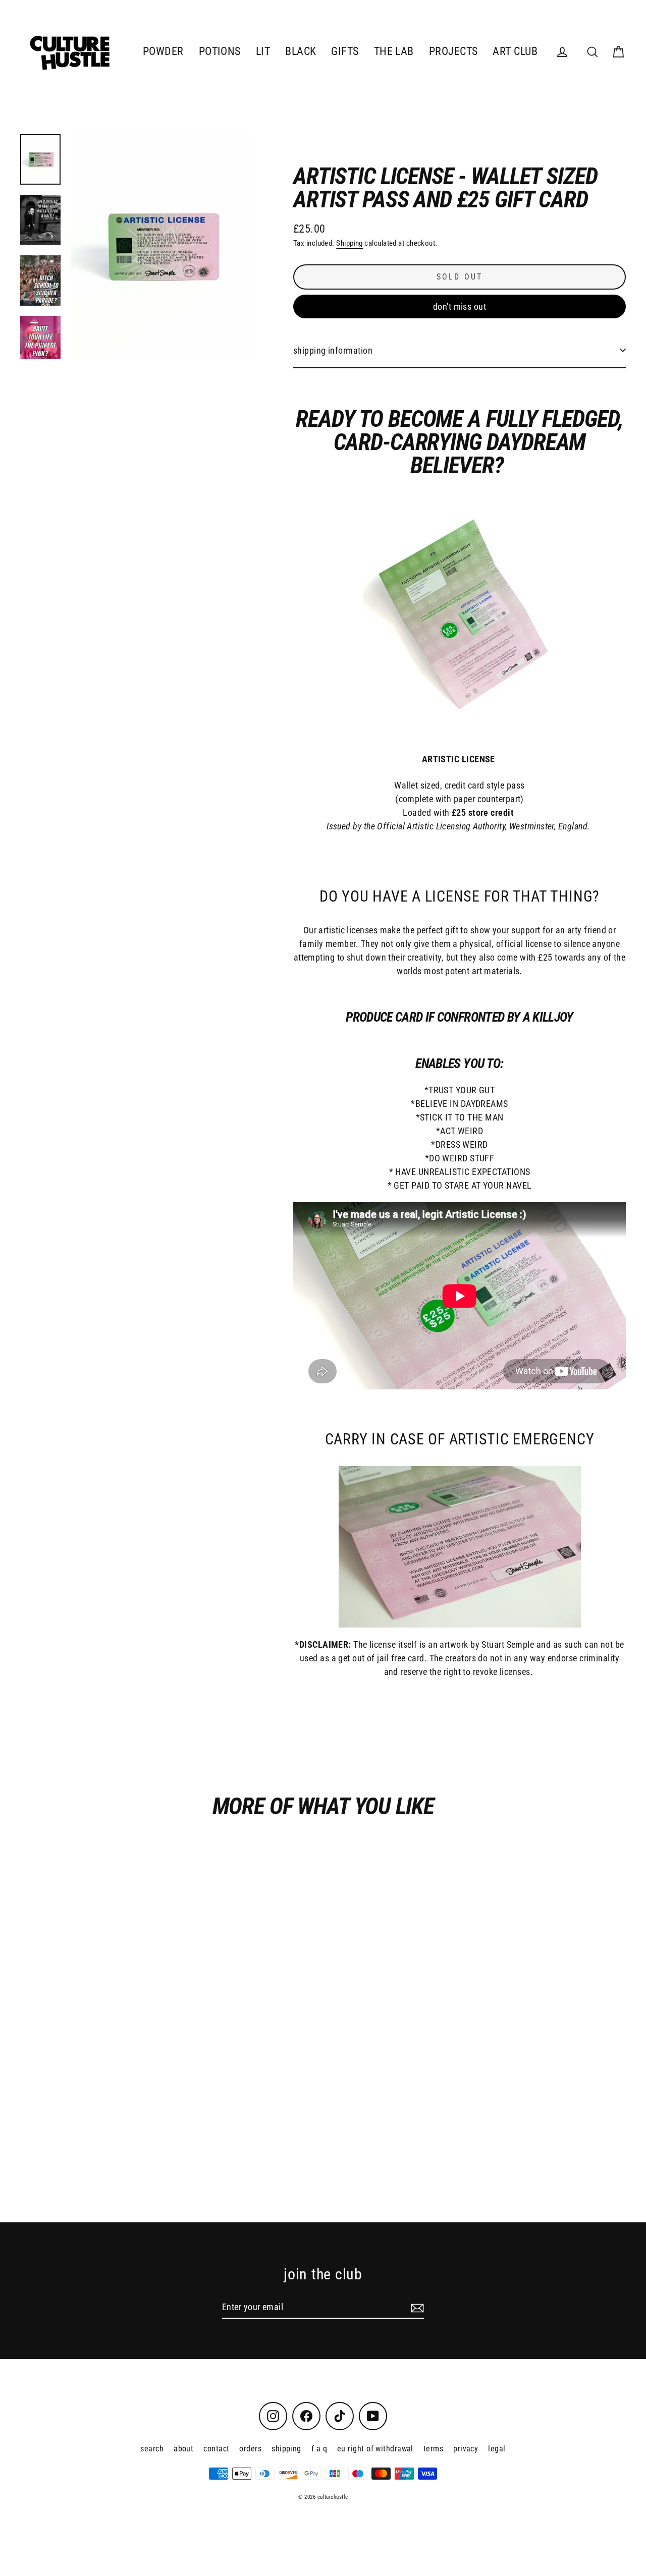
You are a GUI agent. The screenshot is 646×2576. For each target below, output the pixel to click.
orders (250, 2449)
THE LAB (394, 51)
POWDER (163, 51)
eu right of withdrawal (375, 2449)
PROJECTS (453, 51)
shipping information (333, 350)
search (152, 2449)
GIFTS (345, 51)
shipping (286, 2449)
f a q (319, 2449)
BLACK (301, 51)
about (183, 2449)
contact (216, 2449)
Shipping (349, 243)
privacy (466, 2449)
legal (497, 2449)
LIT (263, 51)
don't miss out (460, 306)
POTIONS (220, 51)
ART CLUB (515, 51)
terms (433, 2449)
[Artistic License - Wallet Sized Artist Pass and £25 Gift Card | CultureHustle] (40, 159)
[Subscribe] (416, 2307)
